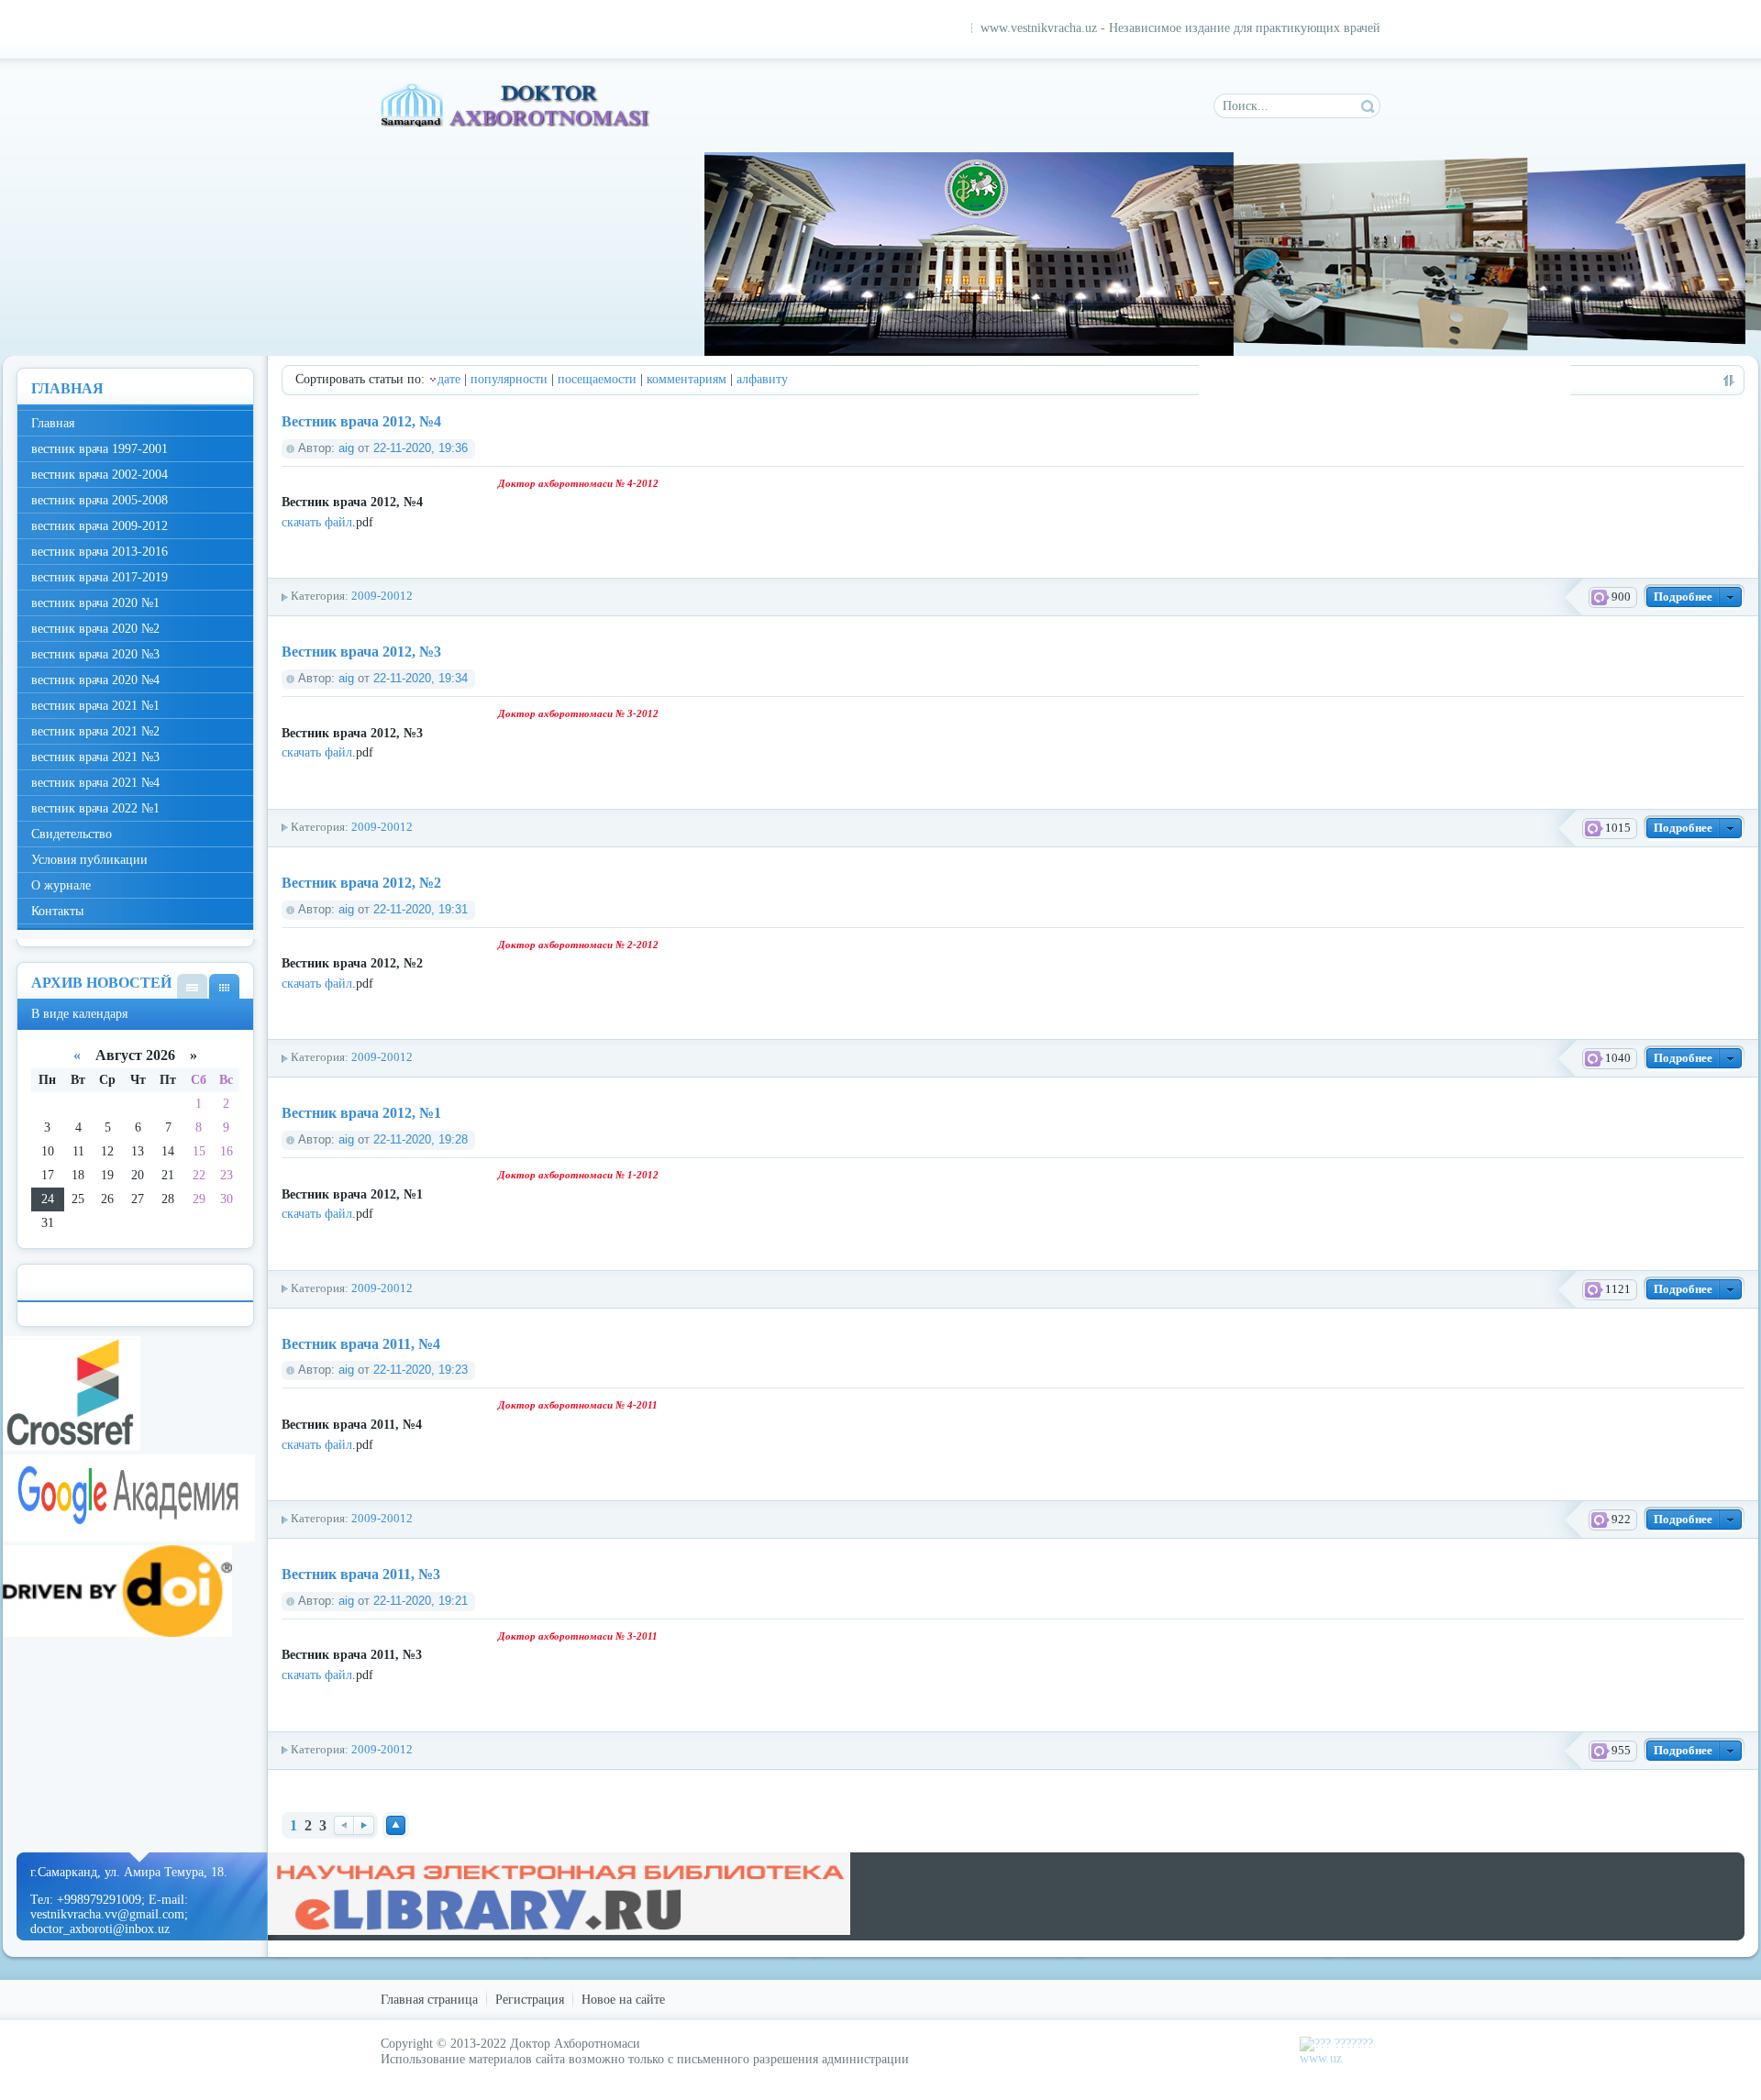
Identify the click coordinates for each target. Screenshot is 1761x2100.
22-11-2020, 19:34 (421, 679)
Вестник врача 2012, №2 (361, 883)
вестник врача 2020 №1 (95, 603)
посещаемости (597, 379)
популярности (509, 379)
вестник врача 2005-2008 (100, 500)
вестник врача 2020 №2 (95, 629)
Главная (53, 423)
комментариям (687, 379)
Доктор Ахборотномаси (517, 105)
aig (346, 448)
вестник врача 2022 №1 (95, 808)
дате (449, 379)
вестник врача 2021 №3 (95, 757)
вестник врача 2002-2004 (100, 475)
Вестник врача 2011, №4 (361, 1344)
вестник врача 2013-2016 (100, 552)
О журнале (61, 885)
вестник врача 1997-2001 (100, 449)
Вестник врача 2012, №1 (361, 1113)
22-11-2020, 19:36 (421, 448)
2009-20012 (382, 596)
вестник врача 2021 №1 (95, 706)
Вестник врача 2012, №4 (361, 421)
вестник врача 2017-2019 (100, 577)
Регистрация (530, 2000)
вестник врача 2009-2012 (100, 526)
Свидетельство (72, 834)
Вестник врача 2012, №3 (361, 652)
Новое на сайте (623, 2000)
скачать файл (317, 522)
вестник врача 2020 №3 (95, 654)
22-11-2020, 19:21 (421, 1601)
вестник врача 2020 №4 (95, 680)
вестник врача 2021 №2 (95, 731)
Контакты (57, 911)
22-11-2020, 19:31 (421, 910)
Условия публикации (89, 860)
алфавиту (762, 379)
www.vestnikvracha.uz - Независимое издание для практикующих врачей (1180, 28)
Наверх (396, 1825)
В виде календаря (224, 986)
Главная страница (429, 2000)
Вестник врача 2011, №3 (361, 1574)
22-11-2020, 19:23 (421, 1370)
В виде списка (192, 986)
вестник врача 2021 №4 (95, 783)
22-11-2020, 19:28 (421, 1140)
